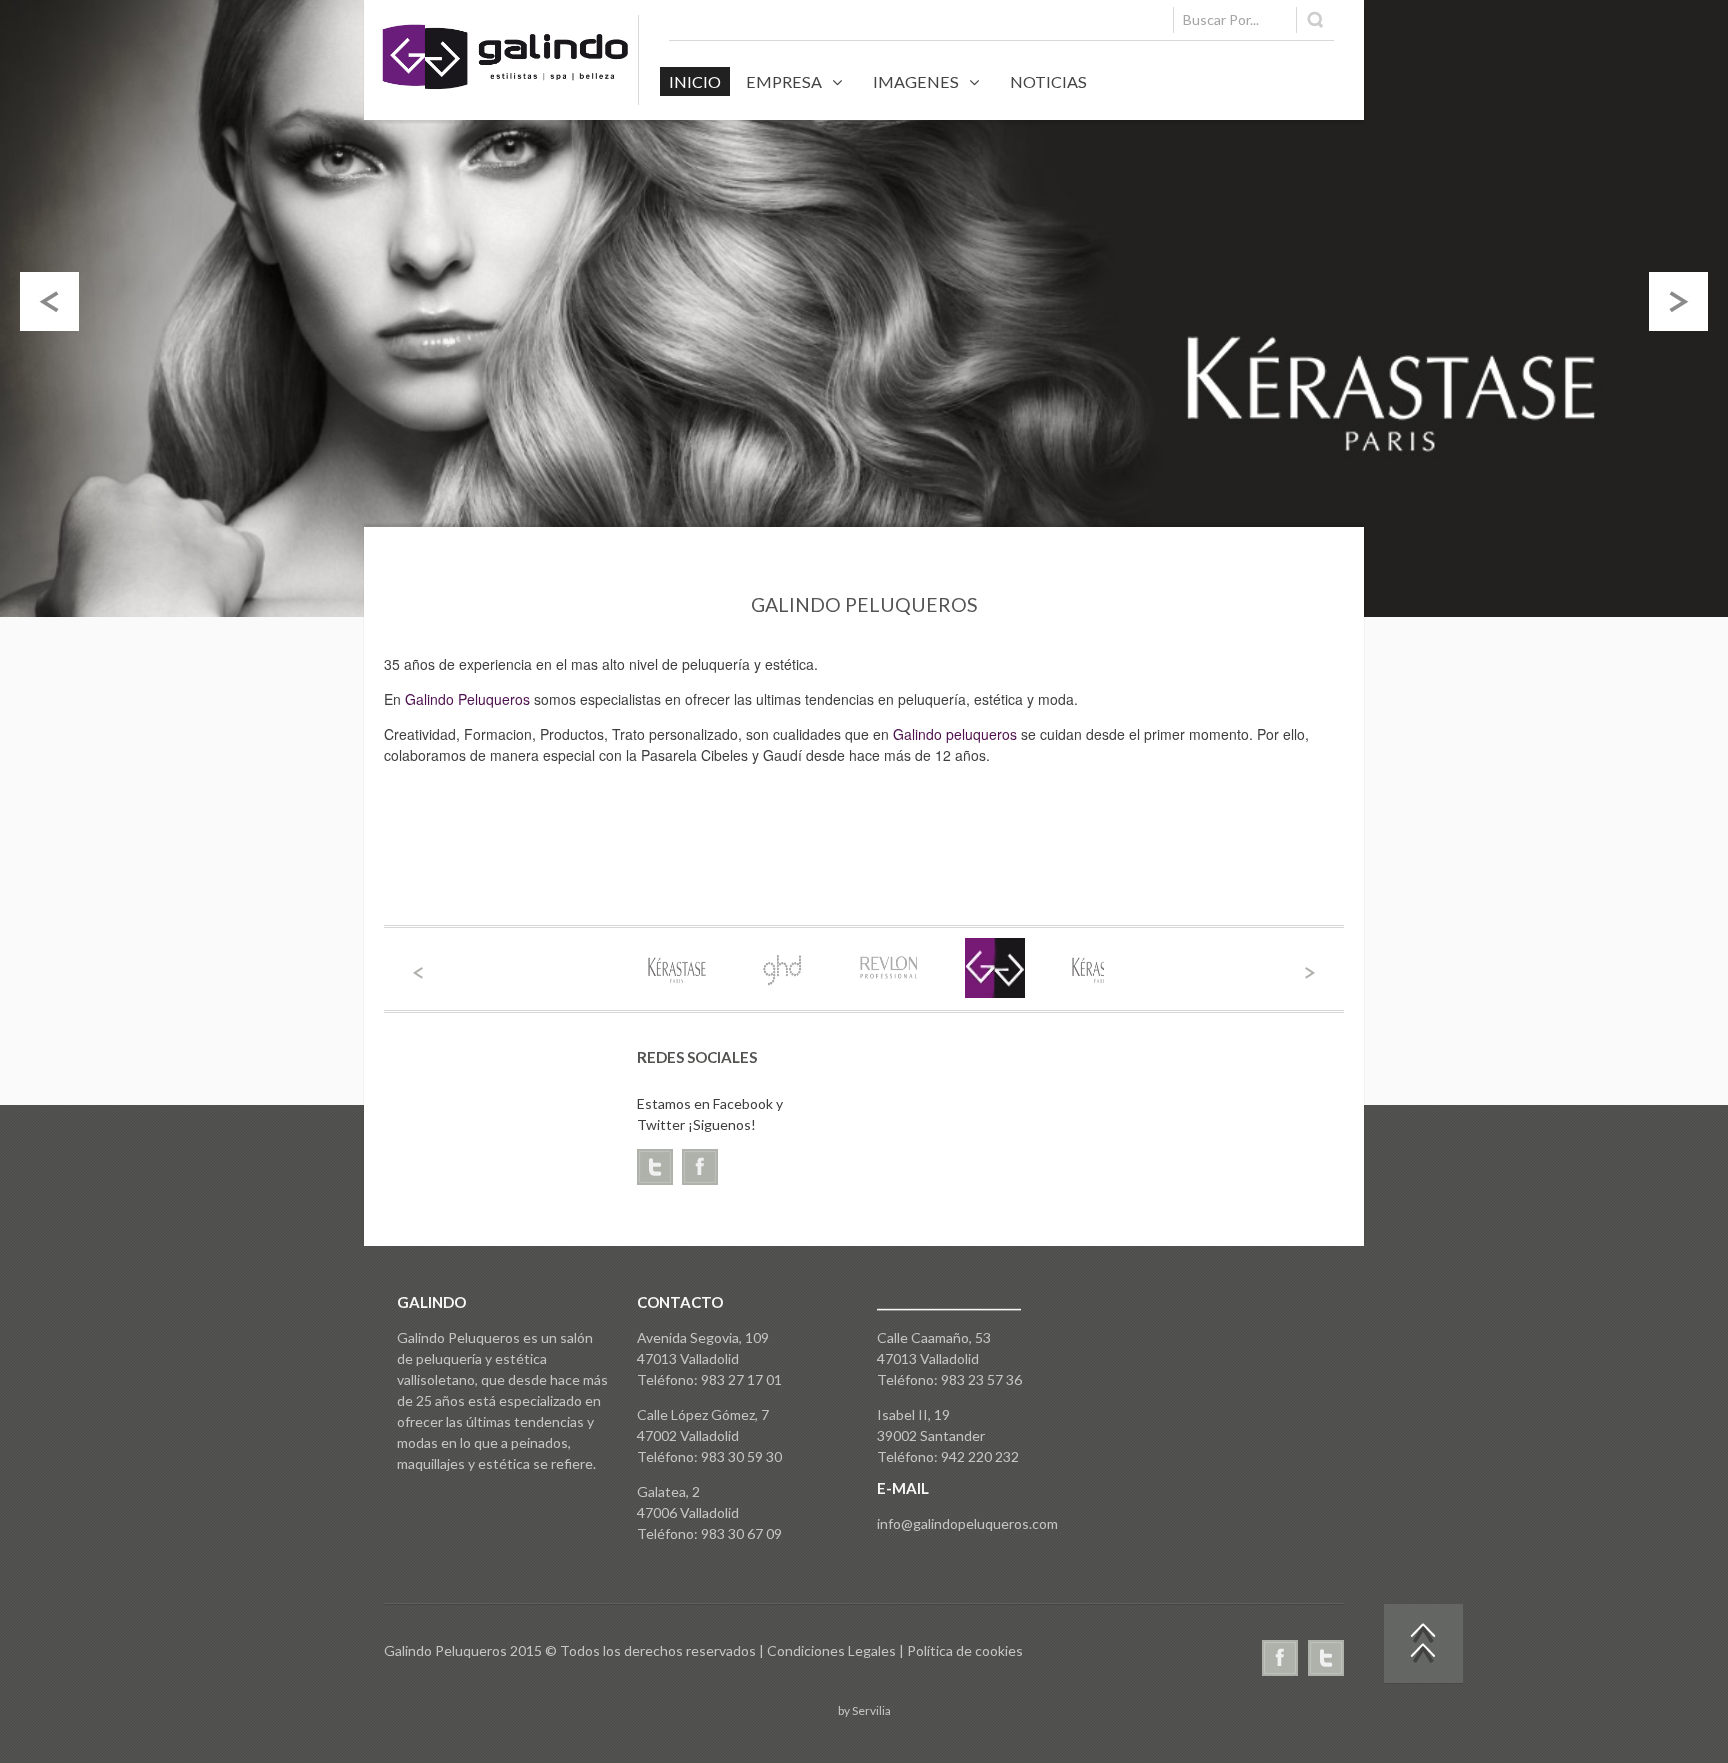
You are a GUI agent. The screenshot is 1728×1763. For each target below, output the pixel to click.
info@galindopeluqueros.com (967, 1523)
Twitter (1326, 1658)
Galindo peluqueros (955, 734)
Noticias (1048, 81)
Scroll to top (1423, 1644)
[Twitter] (659, 1171)
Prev (418, 973)
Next (1310, 973)
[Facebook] (704, 1171)
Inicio (695, 81)
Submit (1317, 20)
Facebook (1280, 1658)
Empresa (784, 81)
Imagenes (916, 81)
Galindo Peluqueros (467, 699)
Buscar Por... (1221, 19)
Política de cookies (965, 1650)
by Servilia (864, 1710)
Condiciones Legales (833, 1650)
